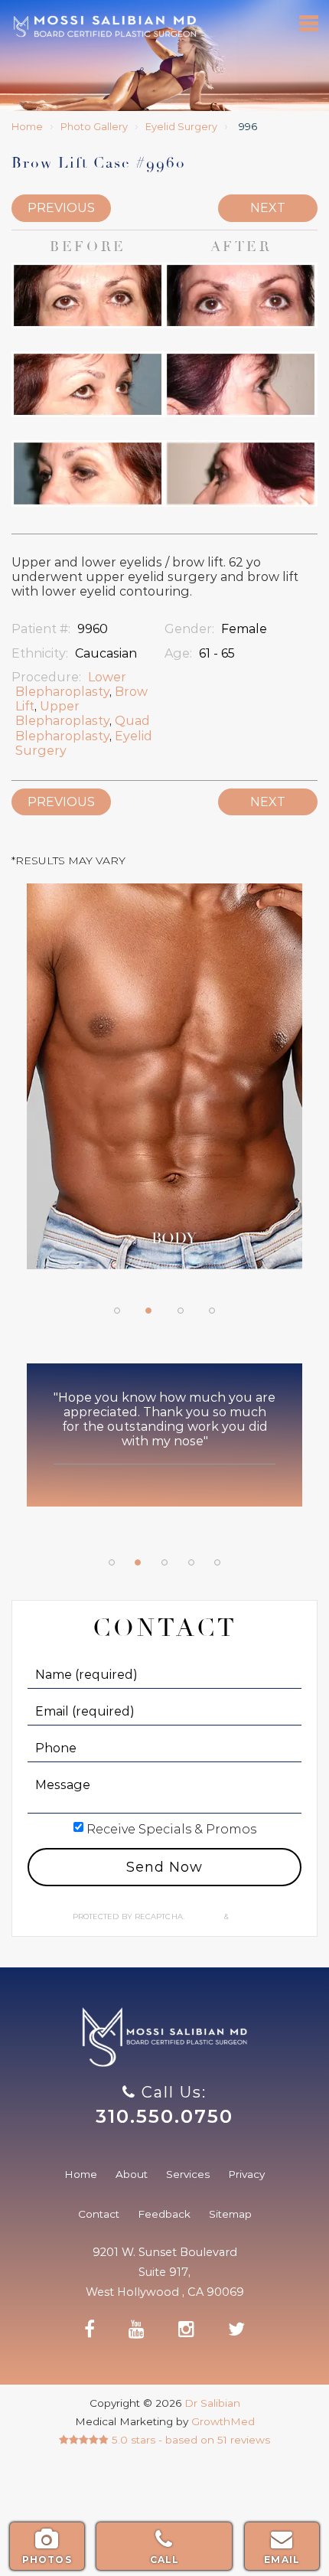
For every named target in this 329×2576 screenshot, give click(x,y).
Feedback (164, 2214)
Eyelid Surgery (181, 127)
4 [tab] (212, 1311)
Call (165, 2560)
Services (188, 2174)
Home (27, 127)
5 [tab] (217, 1562)
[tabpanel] (164, 1084)
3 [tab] (181, 1311)
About (132, 2174)
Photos (47, 2560)
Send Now (164, 1867)
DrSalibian (104, 26)
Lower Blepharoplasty (71, 684)
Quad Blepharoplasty (83, 728)
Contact (99, 2214)
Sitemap (230, 2214)
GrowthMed (223, 2421)
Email (282, 2560)
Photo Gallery (94, 127)
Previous (61, 208)
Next (268, 208)
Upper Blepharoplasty (62, 713)
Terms (243, 1916)
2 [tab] (148, 1311)
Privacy (205, 1916)
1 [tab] (117, 1311)
